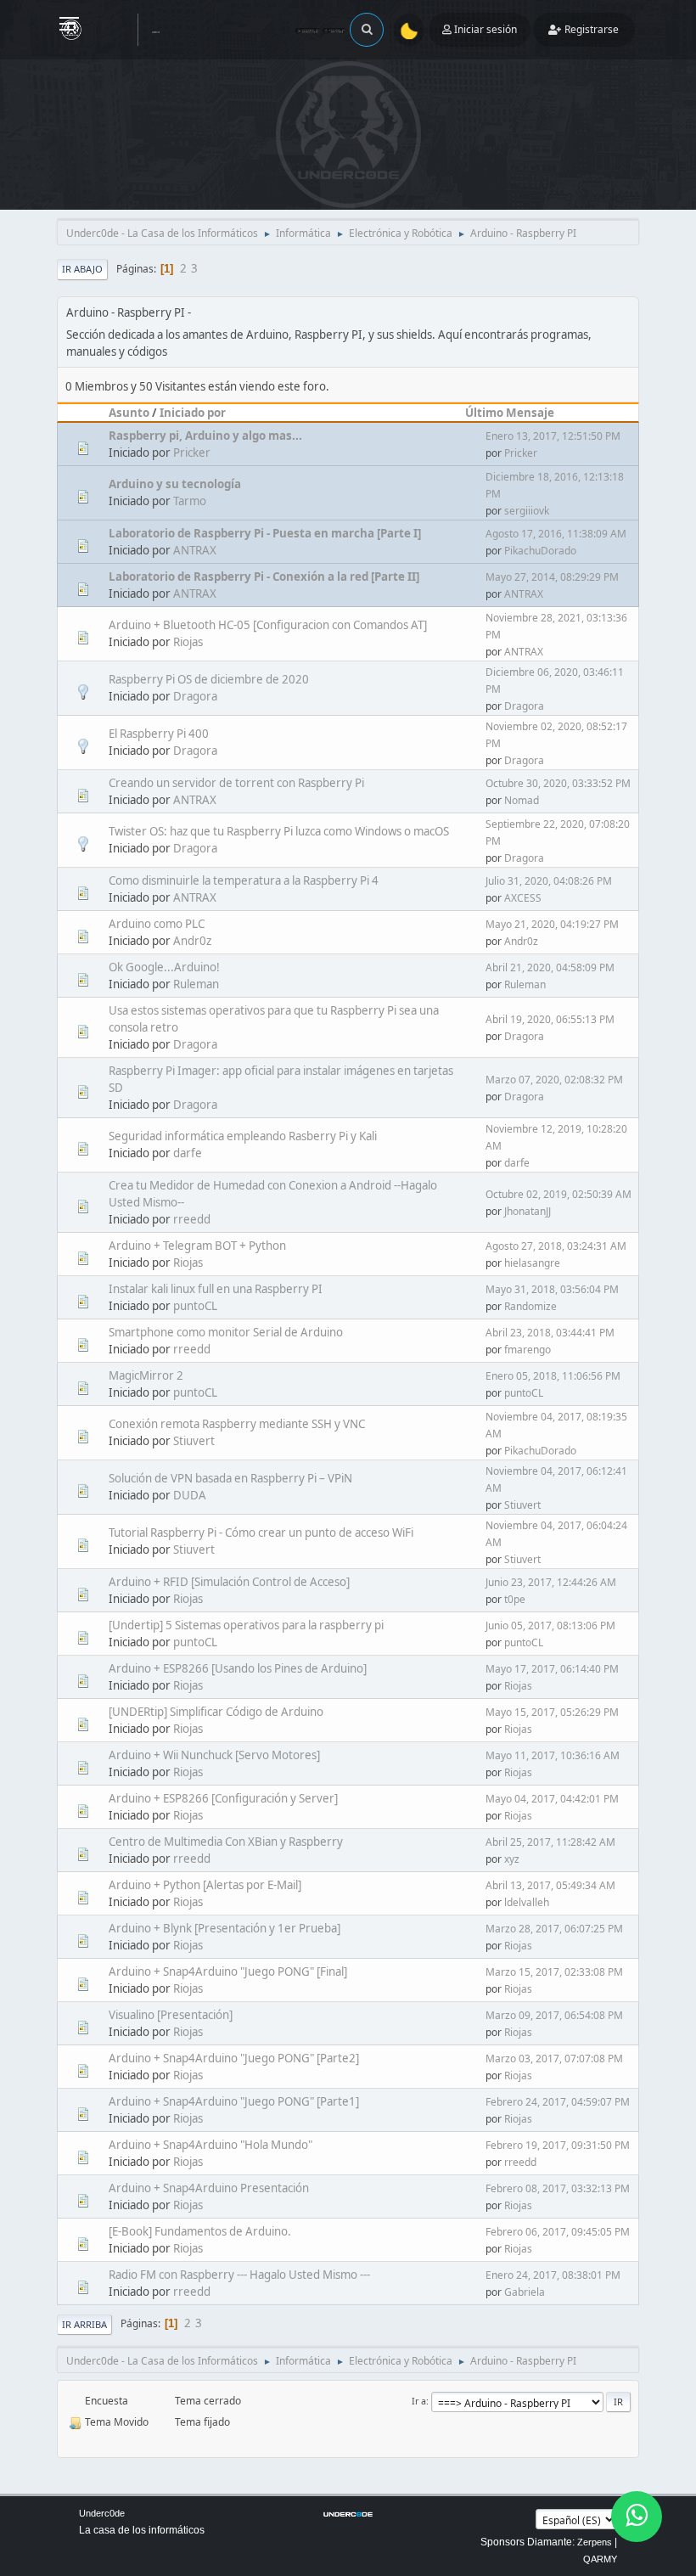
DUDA (190, 1495)
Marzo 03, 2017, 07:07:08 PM (554, 2059)
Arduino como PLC (157, 924)
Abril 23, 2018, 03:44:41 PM (550, 1333)
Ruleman (196, 984)
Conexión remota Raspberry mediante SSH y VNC (237, 1424)
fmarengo (528, 1350)
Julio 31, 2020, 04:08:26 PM (549, 881)
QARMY (600, 2559)
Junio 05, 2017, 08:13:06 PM (550, 1625)
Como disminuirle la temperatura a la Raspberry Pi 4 (244, 880)
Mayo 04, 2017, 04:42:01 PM (552, 1799)
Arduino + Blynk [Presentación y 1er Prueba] (225, 1928)
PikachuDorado (540, 551)
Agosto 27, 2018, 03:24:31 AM (556, 1246)
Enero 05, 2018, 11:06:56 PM (553, 1376)
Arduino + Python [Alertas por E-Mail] (205, 1885)
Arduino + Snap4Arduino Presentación (209, 2188)
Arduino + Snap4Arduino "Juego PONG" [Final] (228, 1971)
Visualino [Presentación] (171, 2015)
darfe (188, 1153)
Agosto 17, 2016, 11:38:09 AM (556, 534)
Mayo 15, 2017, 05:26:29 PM (552, 1712)
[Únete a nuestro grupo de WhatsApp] (637, 2517)
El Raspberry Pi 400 (159, 734)
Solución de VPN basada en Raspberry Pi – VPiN (230, 1478)
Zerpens (595, 2542)
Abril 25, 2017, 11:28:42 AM (550, 1842)
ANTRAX (195, 550)
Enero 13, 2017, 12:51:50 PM (553, 436)
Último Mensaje (510, 413)
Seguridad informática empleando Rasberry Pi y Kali (243, 1136)
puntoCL (195, 1306)
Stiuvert (194, 1441)
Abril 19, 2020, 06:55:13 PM (550, 1019)
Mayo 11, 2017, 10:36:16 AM (553, 1755)
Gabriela (525, 2292)
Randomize (530, 1306)
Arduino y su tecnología (175, 484)
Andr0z (192, 941)
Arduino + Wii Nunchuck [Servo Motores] (214, 1755)
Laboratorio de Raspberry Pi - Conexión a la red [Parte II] (264, 577)
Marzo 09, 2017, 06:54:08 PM (554, 2015)
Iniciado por (193, 413)
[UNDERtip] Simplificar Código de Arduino (216, 1712)
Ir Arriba (84, 2324)
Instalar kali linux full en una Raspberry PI (216, 1289)
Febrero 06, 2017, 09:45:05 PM (558, 2232)
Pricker (192, 453)
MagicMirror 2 (146, 1375)
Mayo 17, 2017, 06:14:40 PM (552, 1669)
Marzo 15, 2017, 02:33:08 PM (554, 1972)
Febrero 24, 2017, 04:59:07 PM (558, 2102)
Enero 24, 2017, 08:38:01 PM (553, 2275)
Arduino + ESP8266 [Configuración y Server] (223, 1798)
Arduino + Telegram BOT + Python (197, 1246)
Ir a (419, 2401)
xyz (512, 1859)
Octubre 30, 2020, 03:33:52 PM (558, 783)
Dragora (195, 696)
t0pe (515, 1599)
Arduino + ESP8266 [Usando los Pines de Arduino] (238, 1668)
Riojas (188, 642)
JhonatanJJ (528, 1211)
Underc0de (102, 2513)
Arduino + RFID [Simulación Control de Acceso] (229, 1582)
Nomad (522, 800)
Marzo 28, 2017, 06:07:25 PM (554, 1929)
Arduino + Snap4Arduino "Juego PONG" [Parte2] (234, 2058)
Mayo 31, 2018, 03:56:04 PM (552, 1289)
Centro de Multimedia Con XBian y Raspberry (226, 1842)
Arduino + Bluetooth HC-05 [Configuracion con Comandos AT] (268, 625)
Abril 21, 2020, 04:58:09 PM (550, 967)
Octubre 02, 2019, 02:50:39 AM (558, 1194)
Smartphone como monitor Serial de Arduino (226, 1332)
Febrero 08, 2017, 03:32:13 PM (558, 2188)
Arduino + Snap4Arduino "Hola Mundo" (210, 2145)
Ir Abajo (82, 269)
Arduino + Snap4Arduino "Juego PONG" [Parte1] (234, 2101)
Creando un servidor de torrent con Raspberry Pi (236, 783)
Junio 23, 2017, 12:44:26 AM (551, 1582)
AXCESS (523, 898)
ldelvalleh (527, 1902)
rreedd (192, 1219)
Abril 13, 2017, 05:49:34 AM (550, 1885)
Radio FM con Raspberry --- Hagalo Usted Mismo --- (239, 2275)
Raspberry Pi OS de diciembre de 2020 (209, 679)
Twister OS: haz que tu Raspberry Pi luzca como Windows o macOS (279, 831)
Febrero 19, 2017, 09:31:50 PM (558, 2145)
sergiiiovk (527, 511)
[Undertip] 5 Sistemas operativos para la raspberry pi (246, 1625)
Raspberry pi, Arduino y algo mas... (205, 436)
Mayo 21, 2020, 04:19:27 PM (552, 924)
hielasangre (532, 1263)
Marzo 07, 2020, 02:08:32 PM (554, 1080)
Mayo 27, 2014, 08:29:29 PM (552, 577)
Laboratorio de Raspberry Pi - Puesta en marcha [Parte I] (265, 533)
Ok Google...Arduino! (164, 967)
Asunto (129, 413)
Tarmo (190, 501)
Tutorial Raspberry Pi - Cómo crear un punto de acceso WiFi (261, 1533)
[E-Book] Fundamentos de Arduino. (200, 2231)
